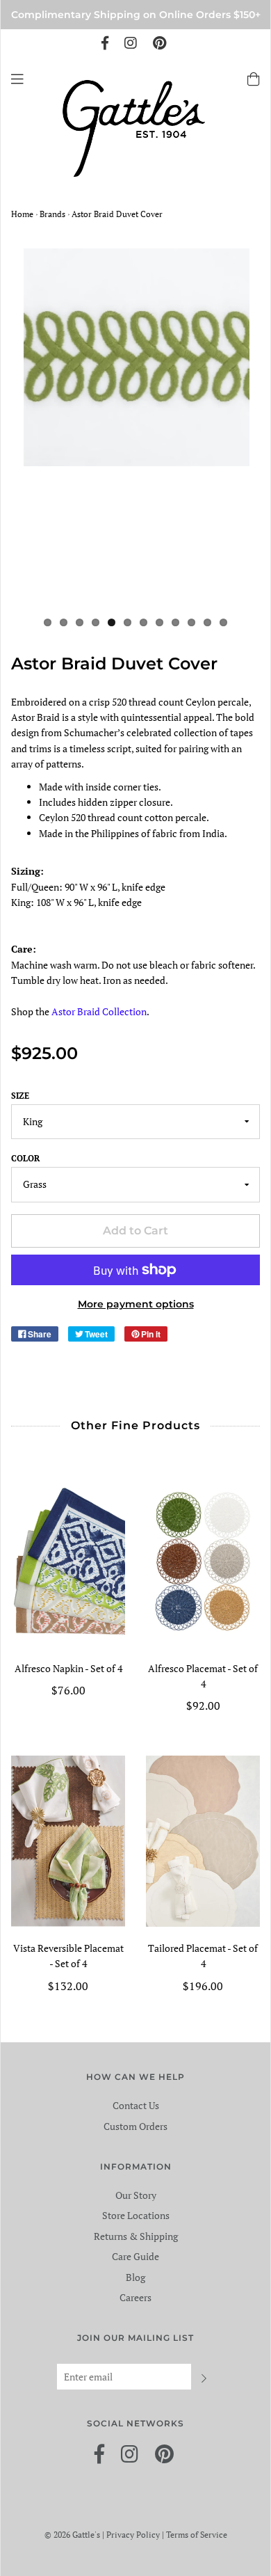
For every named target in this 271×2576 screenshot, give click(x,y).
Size (20, 1096)
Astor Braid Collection (99, 1011)
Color (25, 1158)
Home (22, 214)
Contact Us (136, 2105)
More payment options (136, 1304)
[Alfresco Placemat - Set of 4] (203, 1561)
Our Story (136, 2195)
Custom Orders (135, 2126)
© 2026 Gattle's (73, 2535)
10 (191, 622)
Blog (135, 2277)
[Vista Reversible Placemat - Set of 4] (68, 1841)
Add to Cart (135, 1231)
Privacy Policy (134, 2535)
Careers (135, 2297)
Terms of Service (197, 2535)
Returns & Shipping (136, 2236)
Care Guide (135, 2256)
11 (207, 622)
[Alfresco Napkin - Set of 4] (68, 1561)
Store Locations (136, 2215)
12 (223, 622)
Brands (52, 214)
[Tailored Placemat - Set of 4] (203, 1841)
